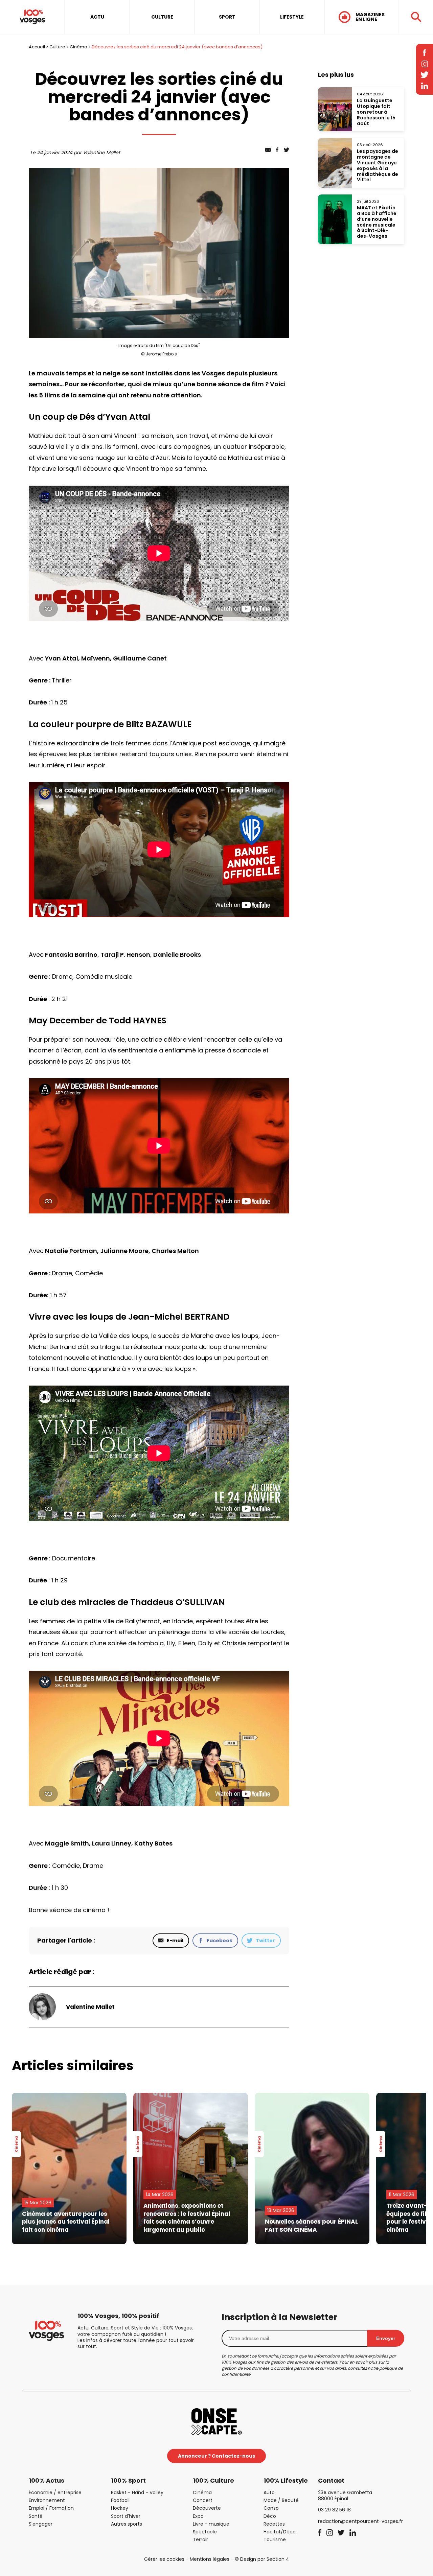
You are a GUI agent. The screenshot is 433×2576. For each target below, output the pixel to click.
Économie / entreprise (55, 2492)
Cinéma (78, 47)
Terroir (200, 2539)
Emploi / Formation (51, 2508)
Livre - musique (211, 2524)
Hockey (120, 2508)
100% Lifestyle (286, 2480)
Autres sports (127, 2524)
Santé (36, 2516)
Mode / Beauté (281, 2500)
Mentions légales (210, 2559)
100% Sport (128, 2480)
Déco (270, 2516)
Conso (271, 2508)
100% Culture (213, 2480)
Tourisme (275, 2539)
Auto (269, 2492)
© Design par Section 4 (262, 2559)
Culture (57, 47)
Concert (203, 2500)
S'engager (41, 2524)
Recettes (274, 2524)
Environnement (47, 2500)
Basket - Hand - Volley (137, 2492)
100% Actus (47, 2480)
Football (120, 2500)
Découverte (207, 2508)
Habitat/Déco (280, 2532)
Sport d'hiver (126, 2516)
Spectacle (205, 2532)
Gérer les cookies (164, 2559)
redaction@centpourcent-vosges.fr (360, 2521)
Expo (198, 2516)
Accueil (37, 47)
